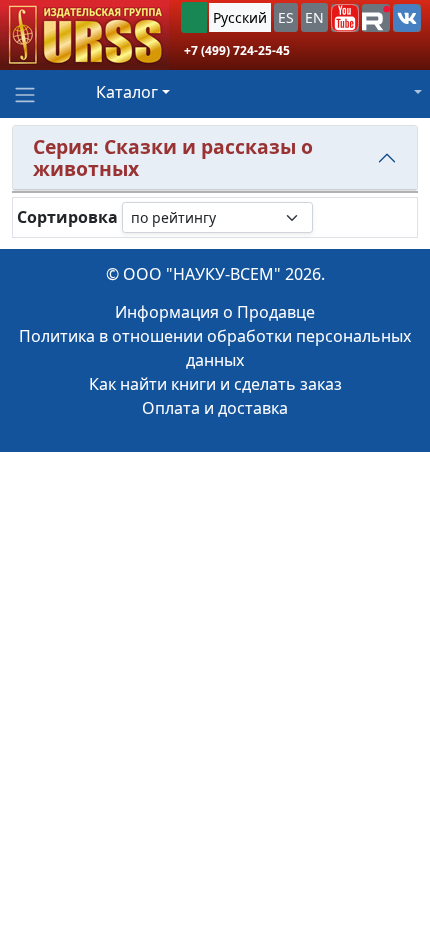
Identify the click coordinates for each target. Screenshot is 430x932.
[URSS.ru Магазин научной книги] (84, 35)
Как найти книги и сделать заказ (215, 384)
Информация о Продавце (215, 312)
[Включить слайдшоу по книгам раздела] (329, 217)
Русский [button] (240, 17)
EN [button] (314, 17)
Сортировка (67, 217)
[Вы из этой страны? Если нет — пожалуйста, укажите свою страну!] (194, 17)
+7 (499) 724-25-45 (237, 50)
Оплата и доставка (215, 408)
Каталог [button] (127, 92)
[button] (345, 18)
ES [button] (286, 17)
